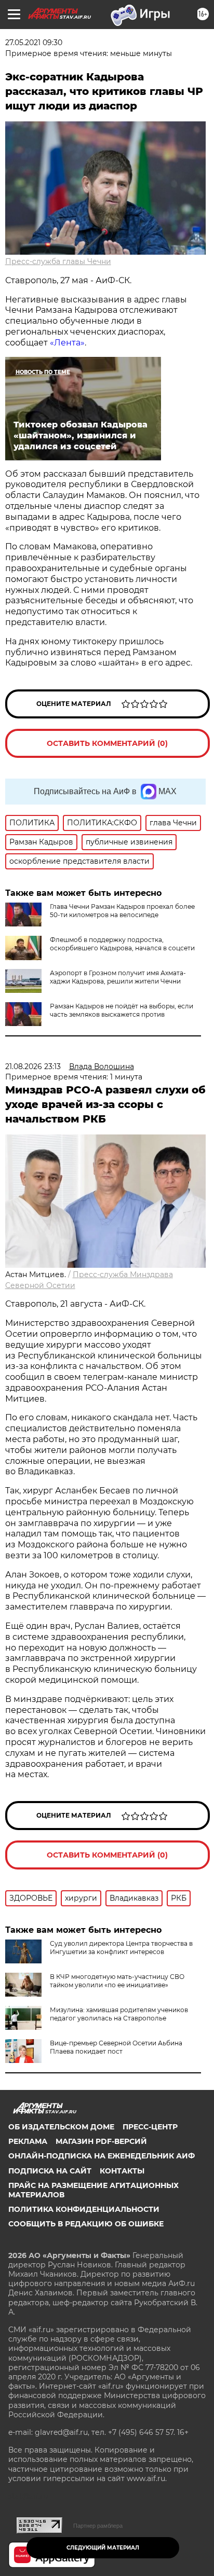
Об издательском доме (61, 2127)
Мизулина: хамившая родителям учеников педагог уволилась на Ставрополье (119, 2014)
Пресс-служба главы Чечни (58, 261)
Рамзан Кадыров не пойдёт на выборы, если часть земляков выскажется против (122, 1010)
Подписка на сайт (50, 2171)
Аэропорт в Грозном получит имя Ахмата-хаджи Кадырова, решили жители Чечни (118, 977)
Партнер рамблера (98, 2526)
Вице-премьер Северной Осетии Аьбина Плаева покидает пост (116, 2047)
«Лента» (67, 343)
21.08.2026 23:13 (33, 1067)
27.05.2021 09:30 (34, 43)
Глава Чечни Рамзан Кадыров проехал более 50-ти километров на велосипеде (122, 911)
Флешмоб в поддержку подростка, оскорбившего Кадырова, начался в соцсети (122, 944)
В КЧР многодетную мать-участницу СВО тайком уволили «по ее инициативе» (117, 1981)
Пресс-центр (150, 2127)
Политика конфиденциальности (84, 2209)
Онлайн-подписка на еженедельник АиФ (102, 2156)
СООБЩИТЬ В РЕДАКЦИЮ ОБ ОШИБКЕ (86, 2224)
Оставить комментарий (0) (107, 743)
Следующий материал (103, 2548)
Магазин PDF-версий (101, 2141)
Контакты (122, 2171)
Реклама (28, 2141)
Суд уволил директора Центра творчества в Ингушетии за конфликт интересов (121, 1948)
